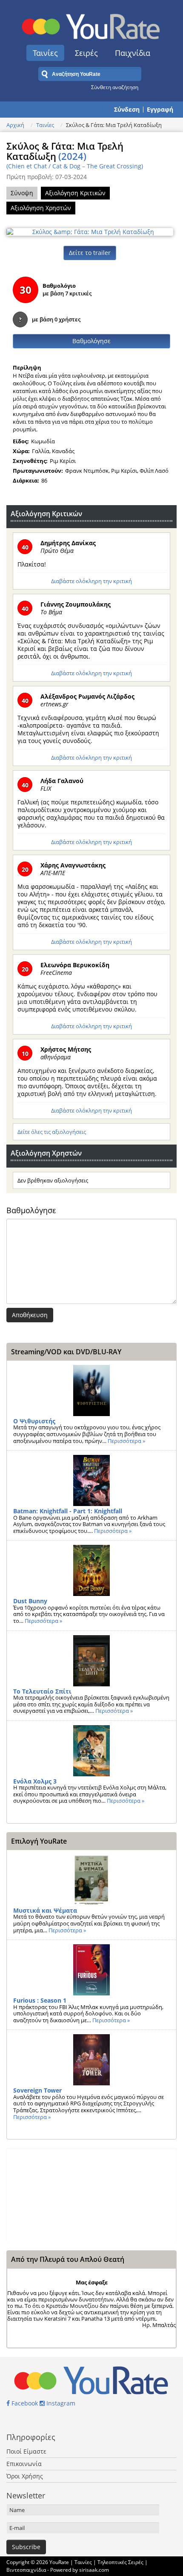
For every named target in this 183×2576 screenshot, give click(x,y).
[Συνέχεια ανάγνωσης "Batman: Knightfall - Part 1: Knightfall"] (91, 1480)
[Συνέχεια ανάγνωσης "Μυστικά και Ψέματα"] (91, 1880)
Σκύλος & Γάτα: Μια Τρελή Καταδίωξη (65, 151)
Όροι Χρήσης (25, 2476)
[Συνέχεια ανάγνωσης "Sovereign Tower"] (91, 2060)
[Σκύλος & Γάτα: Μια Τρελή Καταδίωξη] (90, 231)
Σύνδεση (127, 110)
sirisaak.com (94, 2570)
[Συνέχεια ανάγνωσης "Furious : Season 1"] (91, 1970)
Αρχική (15, 125)
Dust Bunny (30, 1601)
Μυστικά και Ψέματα (45, 1910)
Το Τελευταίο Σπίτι (42, 1691)
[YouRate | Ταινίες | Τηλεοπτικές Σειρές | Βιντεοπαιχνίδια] (91, 24)
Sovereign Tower (37, 2090)
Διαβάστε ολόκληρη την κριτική (91, 581)
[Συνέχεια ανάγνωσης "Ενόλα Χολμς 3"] (91, 1751)
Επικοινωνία (24, 2464)
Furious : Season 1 (40, 2000)
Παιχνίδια (133, 53)
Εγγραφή (160, 110)
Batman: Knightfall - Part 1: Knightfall (68, 1511)
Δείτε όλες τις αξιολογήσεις (52, 1132)
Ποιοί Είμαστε (26, 2451)
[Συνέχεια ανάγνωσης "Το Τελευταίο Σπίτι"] (91, 1661)
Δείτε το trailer (90, 253)
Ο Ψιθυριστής (34, 1421)
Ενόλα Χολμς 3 (35, 1781)
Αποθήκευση (30, 1315)
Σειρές (86, 53)
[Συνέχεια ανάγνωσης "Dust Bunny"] (91, 1570)
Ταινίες (45, 53)
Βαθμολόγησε (91, 341)
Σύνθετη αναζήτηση (115, 87)
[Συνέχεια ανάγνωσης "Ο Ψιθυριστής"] (91, 1391)
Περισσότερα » (126, 1441)
